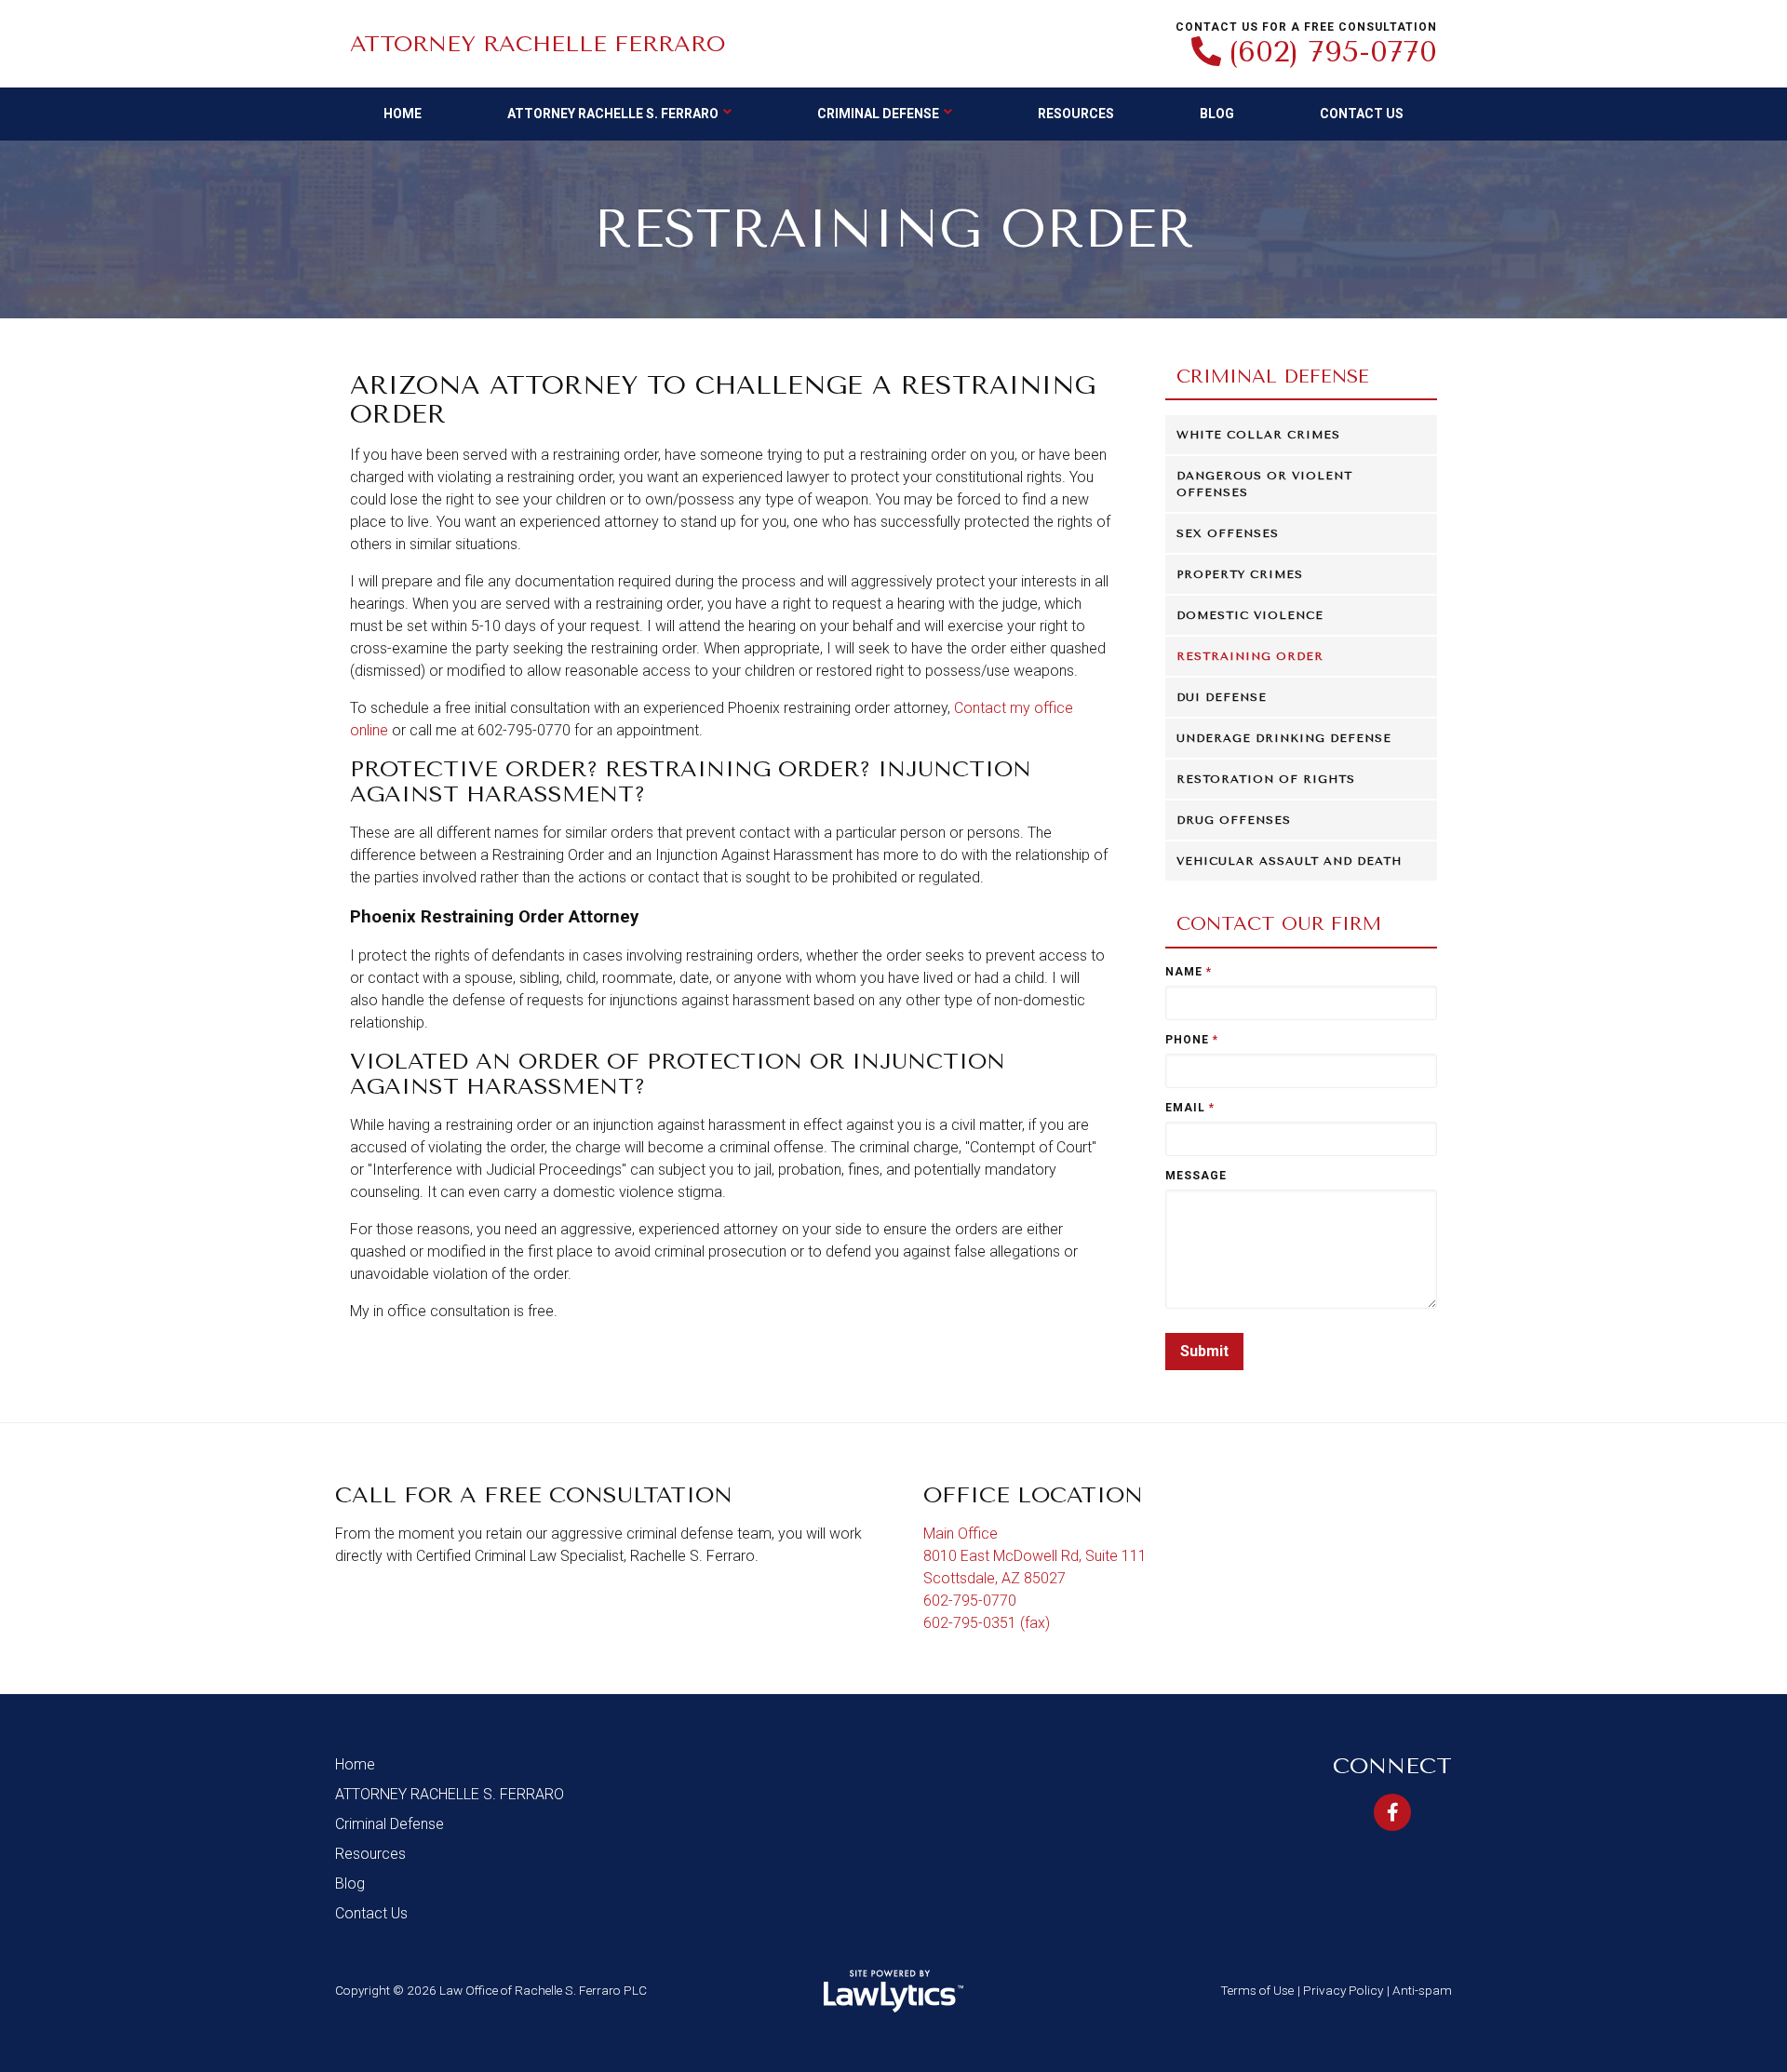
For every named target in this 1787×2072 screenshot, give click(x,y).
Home (403, 114)
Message (1196, 1176)
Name (1189, 972)
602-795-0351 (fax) (987, 1623)
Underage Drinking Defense (1284, 738)
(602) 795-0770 (1333, 52)
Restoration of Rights (1266, 779)
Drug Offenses (1234, 820)
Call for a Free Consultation (534, 1495)
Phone (1192, 1040)
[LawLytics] (893, 1991)
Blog (1217, 114)
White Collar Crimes (1258, 435)
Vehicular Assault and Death (1289, 861)
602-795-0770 (970, 1601)
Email (1190, 1108)
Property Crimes (1240, 574)
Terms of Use (1257, 1990)
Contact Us (1362, 114)
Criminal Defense (878, 114)
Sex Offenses (1228, 533)
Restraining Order (1250, 656)
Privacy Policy (1343, 1990)
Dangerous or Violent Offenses (1264, 484)
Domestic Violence (1250, 615)
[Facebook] (1392, 1812)
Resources (1076, 114)
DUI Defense (1222, 697)
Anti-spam (1422, 1990)
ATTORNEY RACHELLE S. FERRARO (613, 114)
